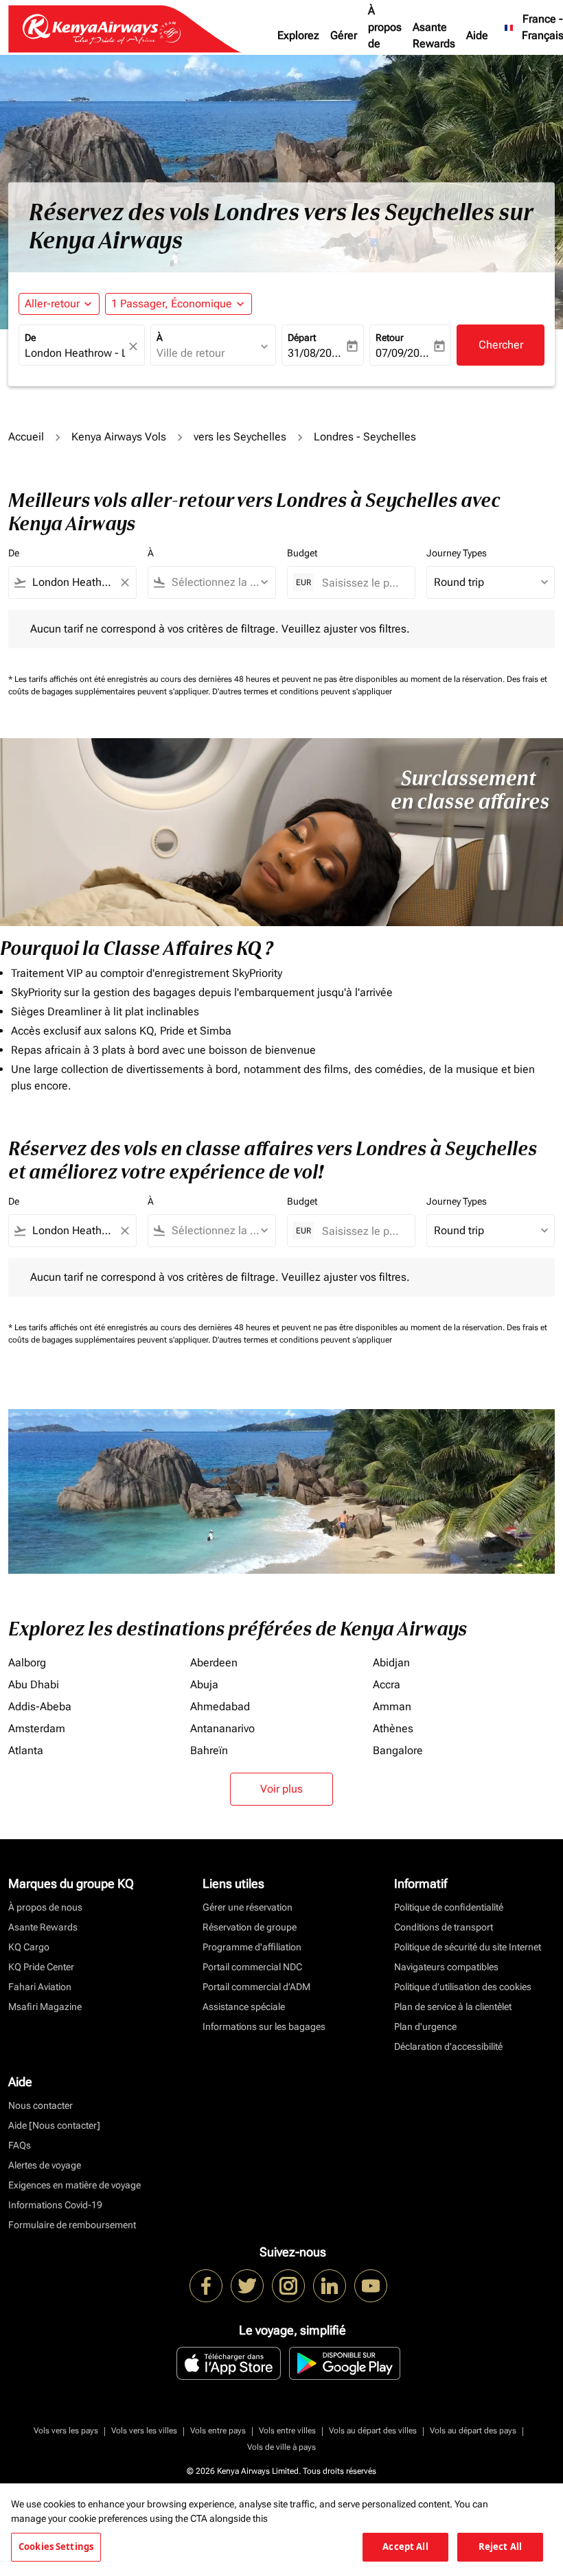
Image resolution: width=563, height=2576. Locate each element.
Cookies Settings (56, 2547)
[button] (179, 304)
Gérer (344, 35)
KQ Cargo (29, 1947)
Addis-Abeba (40, 1706)
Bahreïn (209, 1750)
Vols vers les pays (66, 2431)
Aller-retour (52, 304)
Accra (387, 1685)
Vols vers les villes (144, 2431)
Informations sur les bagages (264, 2026)
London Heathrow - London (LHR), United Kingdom (75, 353)
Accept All (405, 2547)
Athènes (393, 1728)
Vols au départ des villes (373, 2431)
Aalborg (27, 1663)
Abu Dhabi (34, 1685)
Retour (390, 338)
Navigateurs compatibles (446, 1967)
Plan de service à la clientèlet (453, 2007)
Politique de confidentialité (449, 1907)
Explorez (298, 35)
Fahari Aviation (40, 1987)
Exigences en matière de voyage (74, 2185)
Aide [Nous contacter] (54, 2125)
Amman (392, 1706)
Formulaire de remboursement (72, 2225)
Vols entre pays (218, 2431)
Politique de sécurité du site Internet (468, 1947)
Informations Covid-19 (55, 2205)
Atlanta (26, 1750)
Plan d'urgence (425, 2026)
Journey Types (457, 553)
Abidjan (391, 1663)
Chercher (501, 345)
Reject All (500, 2547)
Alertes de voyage (45, 2165)
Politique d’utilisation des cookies (463, 1987)
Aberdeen (214, 1663)
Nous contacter (41, 2105)
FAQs (20, 2145)
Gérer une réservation (248, 1907)
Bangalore (398, 1750)
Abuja (204, 1685)
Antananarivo (222, 1728)
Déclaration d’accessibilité (448, 2046)
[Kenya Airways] (206, 2286)
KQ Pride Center (41, 1967)
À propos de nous (385, 35)
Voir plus (281, 1789)
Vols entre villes (287, 2431)
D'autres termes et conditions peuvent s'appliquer (302, 692)
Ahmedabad (220, 1706)
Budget (302, 553)
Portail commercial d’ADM (256, 1987)
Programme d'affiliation (252, 1947)
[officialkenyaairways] (288, 2286)
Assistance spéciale (244, 2007)
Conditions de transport (444, 1927)
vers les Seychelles (240, 437)
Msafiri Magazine (45, 2007)
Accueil (26, 437)
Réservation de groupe (250, 1927)
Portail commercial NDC (252, 1967)
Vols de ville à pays (281, 2447)
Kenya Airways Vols (119, 437)
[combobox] (72, 582)
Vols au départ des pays (473, 2431)
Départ (302, 338)
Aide (477, 35)
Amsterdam (37, 1728)
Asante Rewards (434, 35)
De (30, 338)
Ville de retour (191, 353)
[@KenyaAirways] (247, 2286)
